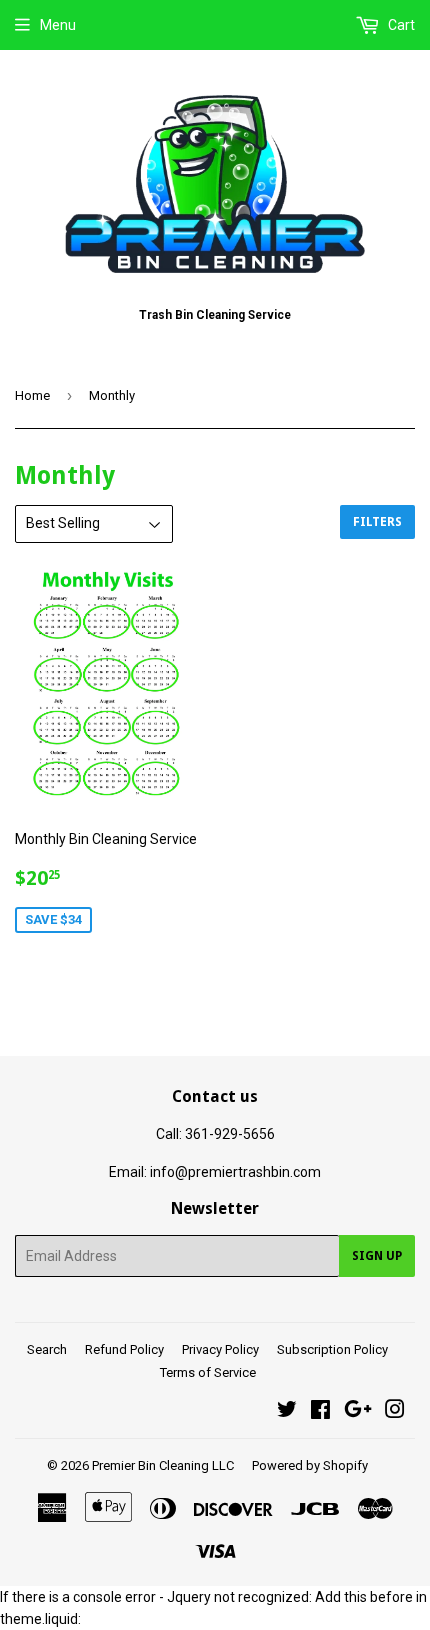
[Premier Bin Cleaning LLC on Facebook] (320, 1412)
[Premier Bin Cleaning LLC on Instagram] (395, 1412)
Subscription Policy (332, 1349)
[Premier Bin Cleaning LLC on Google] (358, 1412)
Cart (400, 25)
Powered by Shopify (310, 1465)
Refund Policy (124, 1349)
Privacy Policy (220, 1349)
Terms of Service (208, 1372)
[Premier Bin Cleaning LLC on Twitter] (287, 1412)
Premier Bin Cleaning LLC (163, 1465)
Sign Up (377, 1256)
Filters (377, 522)
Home (32, 395)
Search (47, 1349)
